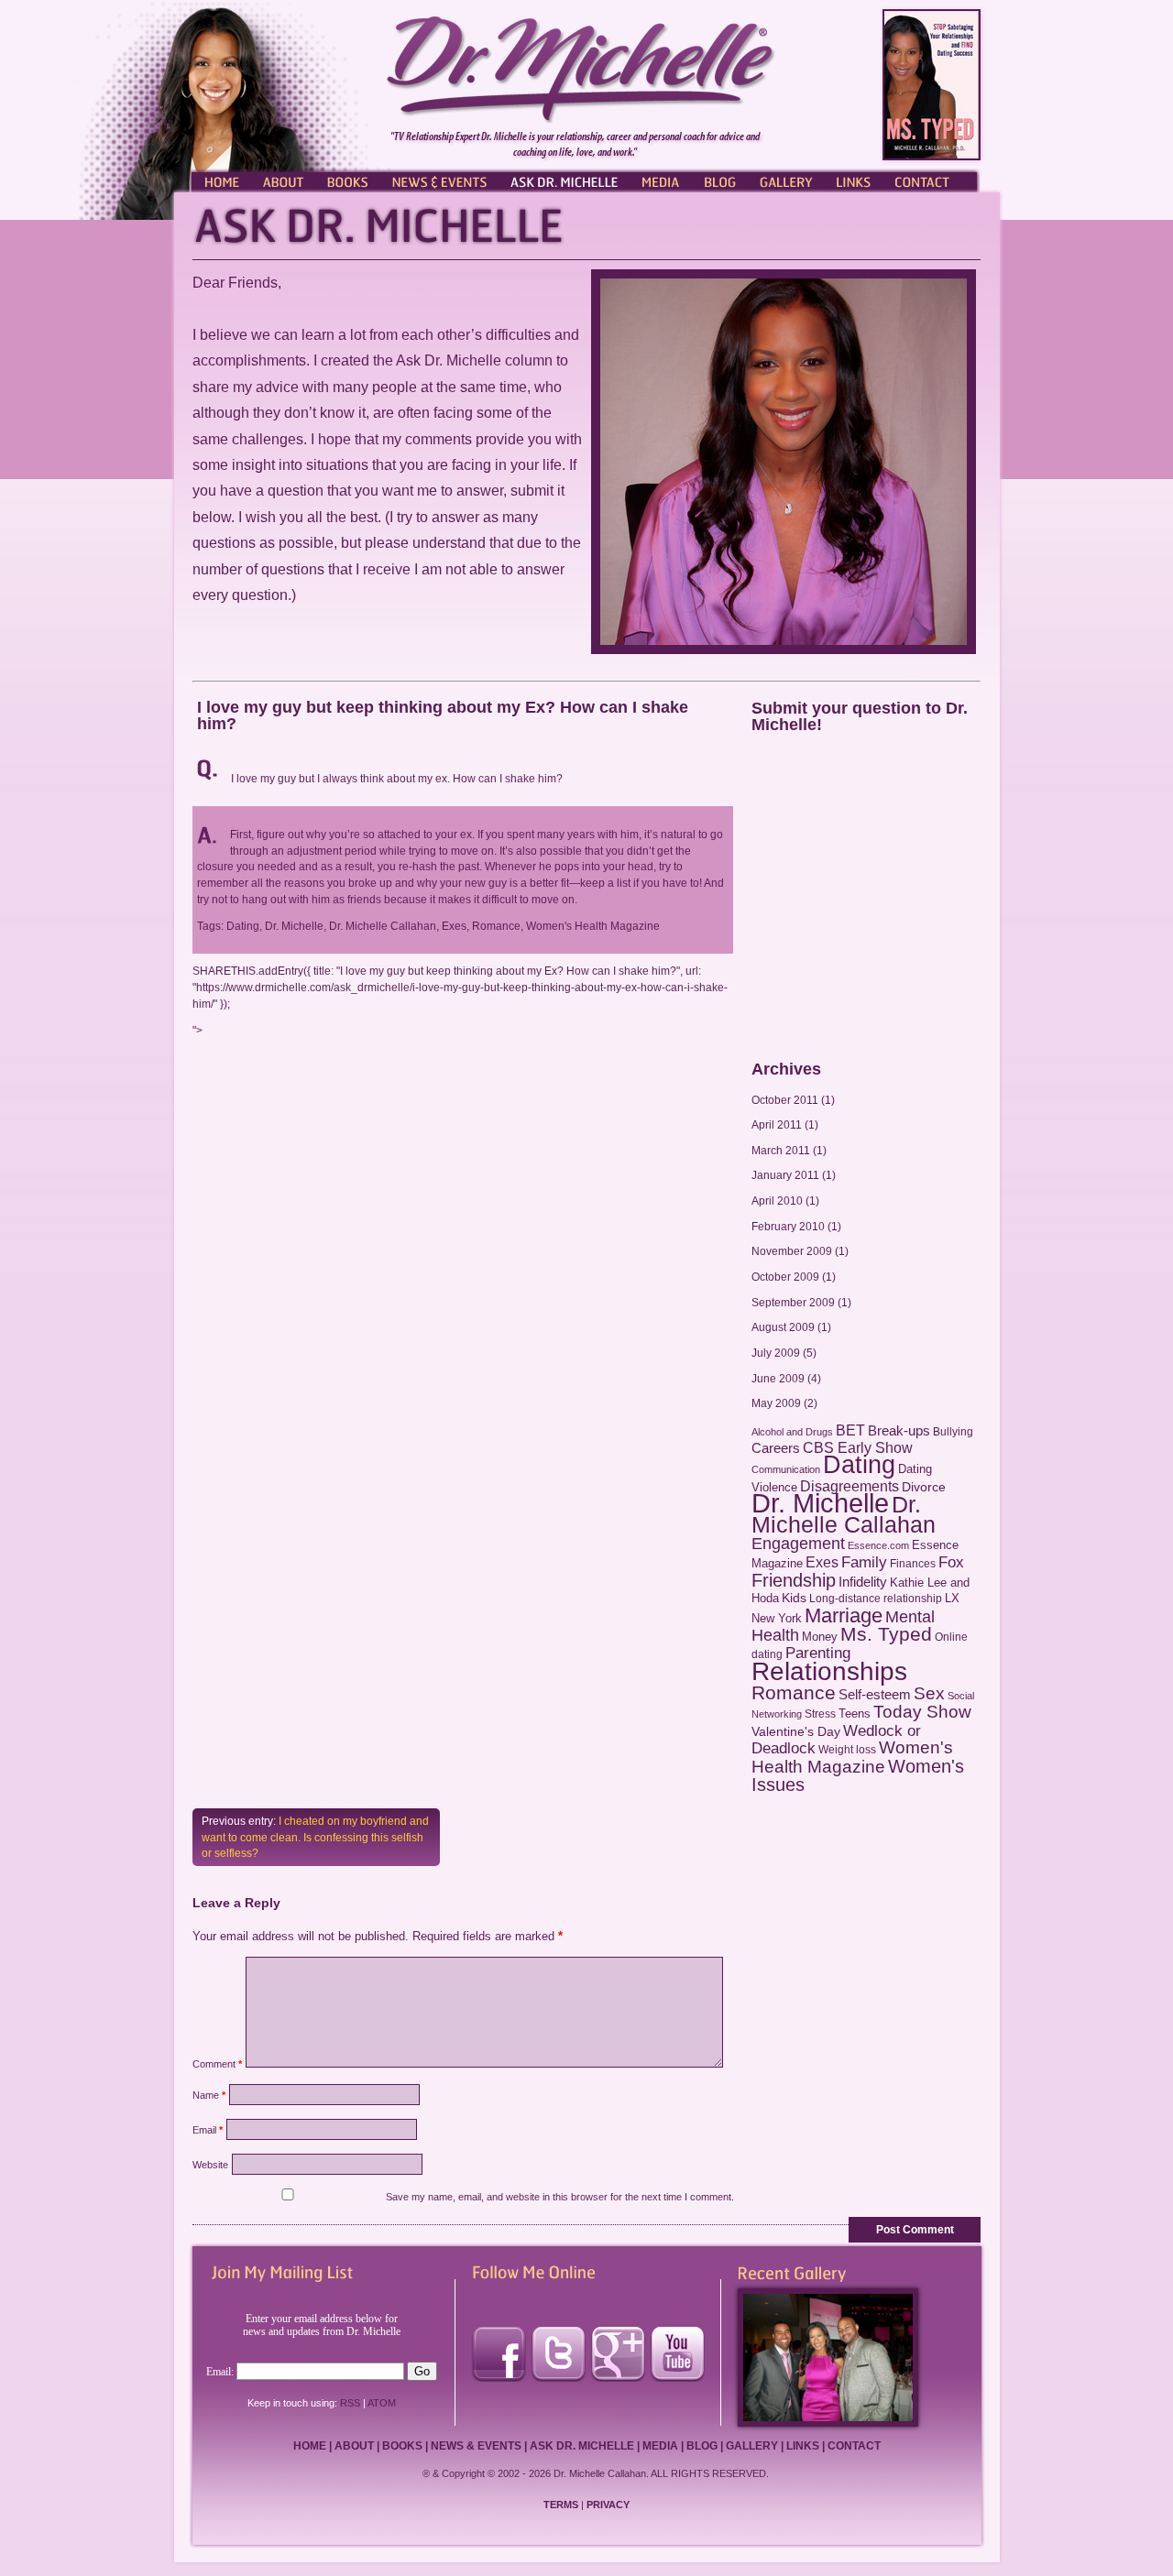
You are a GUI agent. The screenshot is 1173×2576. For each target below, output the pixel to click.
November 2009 (792, 1251)
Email (208, 2130)
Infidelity (863, 1582)
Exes (822, 1562)
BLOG (719, 180)
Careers (776, 1448)
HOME (220, 180)
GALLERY (786, 180)
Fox (951, 1562)
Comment (217, 2064)
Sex (929, 1693)
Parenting (818, 1653)
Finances (913, 1564)
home (310, 2446)
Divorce (924, 1487)
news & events (476, 2446)
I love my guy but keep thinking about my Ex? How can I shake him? (443, 715)
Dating (859, 1465)
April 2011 (777, 1124)
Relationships (829, 1671)
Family (864, 1562)
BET (850, 1430)
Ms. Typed (886, 1634)
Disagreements (850, 1486)
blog (702, 2446)
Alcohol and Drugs (792, 1432)
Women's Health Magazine (852, 1757)
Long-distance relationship (876, 1599)
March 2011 (781, 1150)
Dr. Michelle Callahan (844, 1514)
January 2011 (785, 1175)
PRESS (660, 180)
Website (210, 2165)
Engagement (798, 1544)
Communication (786, 1469)
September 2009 (793, 1302)
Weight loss (847, 1750)
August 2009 (783, 1327)
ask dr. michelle (582, 2446)
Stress (820, 1714)
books (402, 2446)
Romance (794, 1692)
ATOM (382, 2403)
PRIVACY (608, 2505)
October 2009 (785, 1277)
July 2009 (776, 1353)
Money (820, 1637)
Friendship (794, 1580)
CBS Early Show (858, 1447)
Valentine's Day (796, 1732)
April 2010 (777, 1201)
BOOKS (348, 180)
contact (854, 2446)
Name (209, 2095)
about (354, 2446)
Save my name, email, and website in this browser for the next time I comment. (560, 2197)
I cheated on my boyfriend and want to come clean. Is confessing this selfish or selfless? (315, 1837)
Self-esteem (875, 1694)
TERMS (561, 2505)
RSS (350, 2403)
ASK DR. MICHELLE (564, 180)
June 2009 (778, 1378)
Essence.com (878, 1545)
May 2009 (776, 1403)
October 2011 (785, 1100)
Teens (855, 1714)
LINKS (852, 180)
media (660, 2446)
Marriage (844, 1615)
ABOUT (284, 180)
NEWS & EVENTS (440, 180)
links (803, 2446)
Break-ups (899, 1430)
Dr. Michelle (820, 1503)
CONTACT (930, 180)
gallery (752, 2446)
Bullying (953, 1432)
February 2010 (788, 1226)
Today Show (922, 1712)
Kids (794, 1598)
